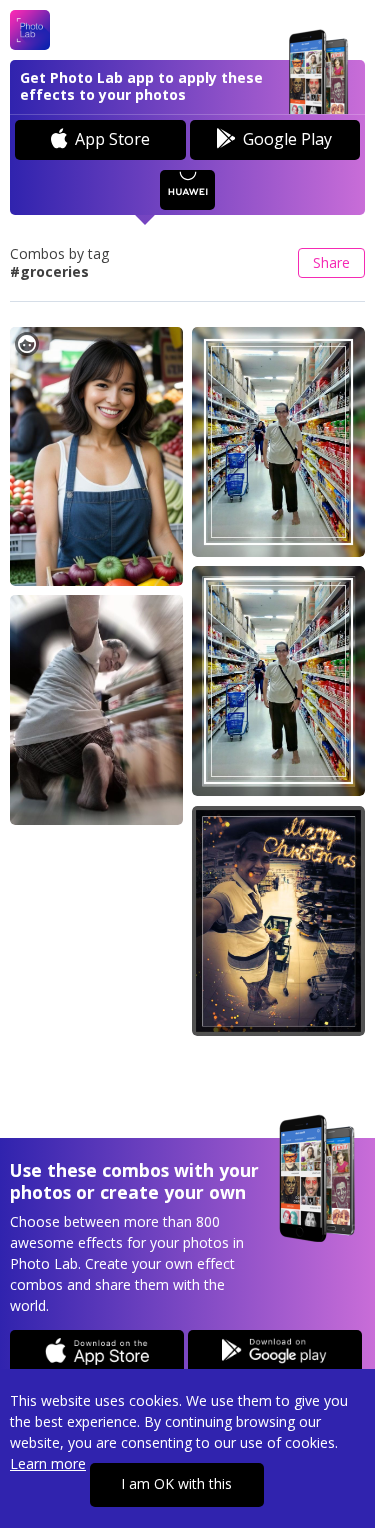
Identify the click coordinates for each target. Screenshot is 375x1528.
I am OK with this (176, 1483)
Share (331, 262)
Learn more (48, 1463)
